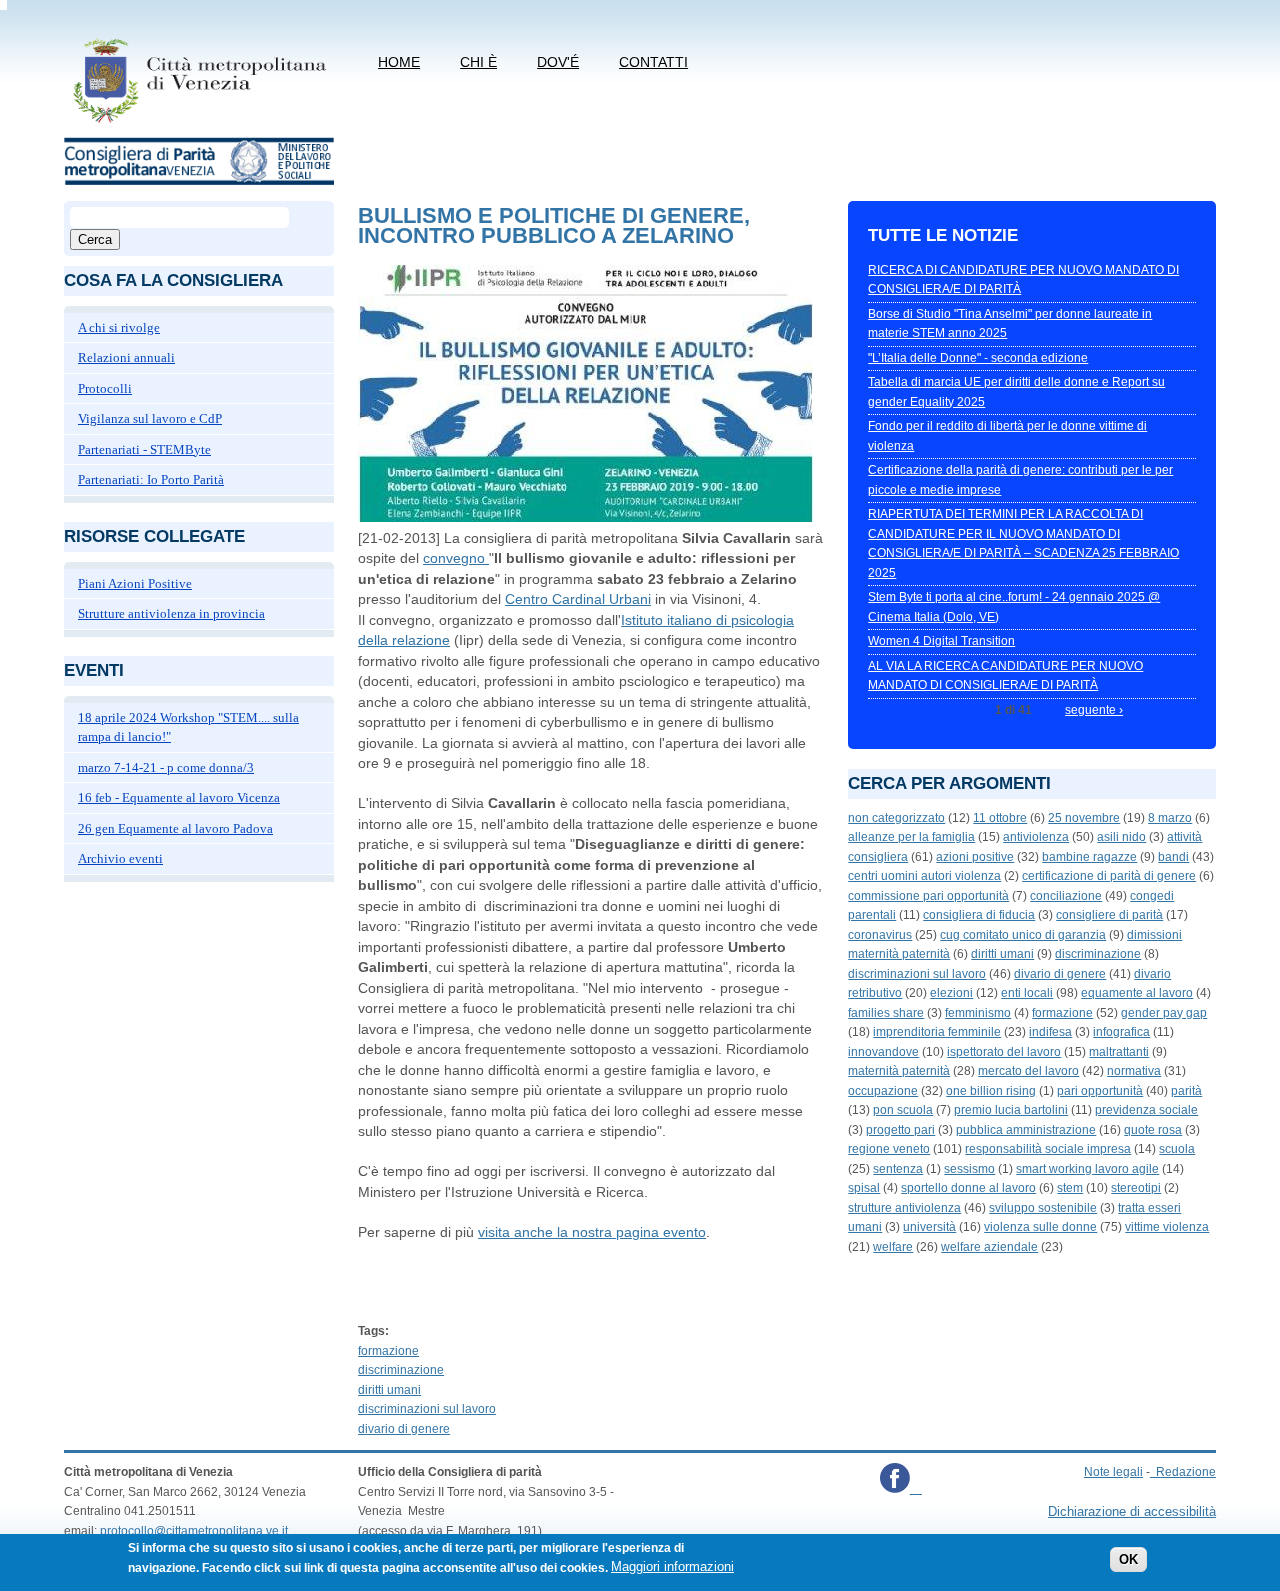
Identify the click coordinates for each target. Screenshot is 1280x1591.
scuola (1177, 1149)
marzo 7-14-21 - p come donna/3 (166, 767)
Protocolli (105, 388)
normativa (1134, 1071)
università (929, 1227)
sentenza (898, 1169)
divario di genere (404, 1429)
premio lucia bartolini (1011, 1110)
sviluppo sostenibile (1043, 1208)
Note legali (1113, 1472)
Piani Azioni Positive (135, 583)
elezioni (951, 993)
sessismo (969, 1169)
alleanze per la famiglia (911, 837)
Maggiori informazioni (672, 1567)
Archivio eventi (120, 858)
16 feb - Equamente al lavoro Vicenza (179, 797)
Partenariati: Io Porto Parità (151, 479)
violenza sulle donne (1040, 1227)
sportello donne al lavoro (968, 1188)
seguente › (1094, 710)
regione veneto (889, 1149)
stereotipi (1136, 1188)
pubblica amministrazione (1026, 1130)
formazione (388, 1351)
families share (886, 1013)
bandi (1173, 857)
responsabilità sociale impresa (1048, 1149)
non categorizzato (896, 818)
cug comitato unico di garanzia (1023, 935)
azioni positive (975, 857)
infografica (1121, 1032)
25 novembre (1084, 818)
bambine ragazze (1089, 857)
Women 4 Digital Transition (941, 641)
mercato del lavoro (1028, 1071)
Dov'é (558, 62)
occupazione (883, 1091)
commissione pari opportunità (928, 896)
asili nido (1121, 837)
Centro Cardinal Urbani (578, 599)
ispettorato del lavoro (1004, 1052)
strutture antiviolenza (904, 1208)
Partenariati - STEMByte (144, 449)
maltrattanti (1119, 1052)
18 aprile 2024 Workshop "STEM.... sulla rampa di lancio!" (188, 727)
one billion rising (991, 1091)
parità (1186, 1091)
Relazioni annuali (126, 357)
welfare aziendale (989, 1247)
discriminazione (401, 1370)
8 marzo (1170, 818)
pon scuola (903, 1110)
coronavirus (880, 935)
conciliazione (1066, 896)
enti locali (1027, 993)
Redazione (1186, 1472)
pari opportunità (1100, 1091)
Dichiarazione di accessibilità (1132, 1511)
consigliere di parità (1109, 915)
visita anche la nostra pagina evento (592, 1232)
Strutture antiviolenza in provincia (171, 613)
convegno (456, 558)
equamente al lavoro (1137, 993)
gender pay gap (1164, 1013)
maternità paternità (899, 1071)
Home (399, 62)
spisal (864, 1188)
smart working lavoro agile (1087, 1169)
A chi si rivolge (119, 327)
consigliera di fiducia (979, 915)
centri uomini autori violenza (924, 876)
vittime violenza (1167, 1227)
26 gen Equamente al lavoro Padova (175, 828)
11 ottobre (1000, 818)
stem (1070, 1188)
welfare (893, 1247)
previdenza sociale (1146, 1110)
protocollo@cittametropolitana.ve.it (194, 1531)
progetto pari (900, 1130)
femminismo (978, 1013)
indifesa (1050, 1032)
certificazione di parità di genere (1109, 876)
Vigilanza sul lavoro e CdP (150, 418)
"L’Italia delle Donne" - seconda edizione (978, 358)
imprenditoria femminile (937, 1032)
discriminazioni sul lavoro (427, 1409)
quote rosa (1153, 1130)
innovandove (883, 1052)
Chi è (478, 62)
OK (1128, 1560)
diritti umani (389, 1390)
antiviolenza (1036, 837)
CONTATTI (653, 62)
